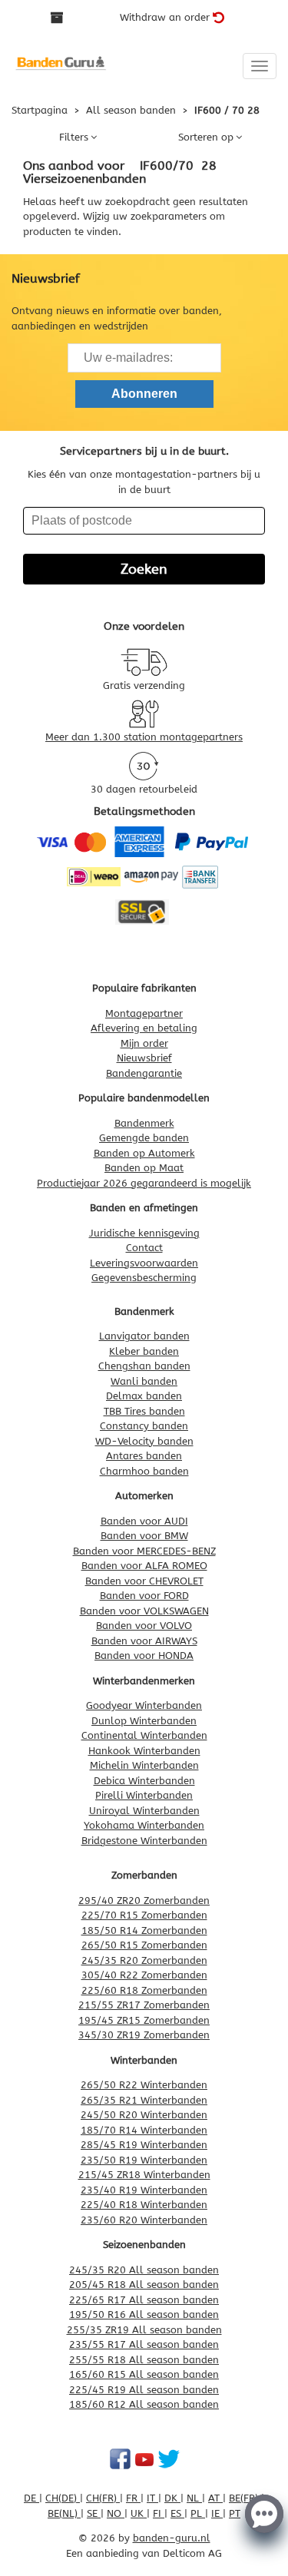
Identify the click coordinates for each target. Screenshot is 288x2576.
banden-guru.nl (172, 2538)
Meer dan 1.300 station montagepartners (144, 737)
